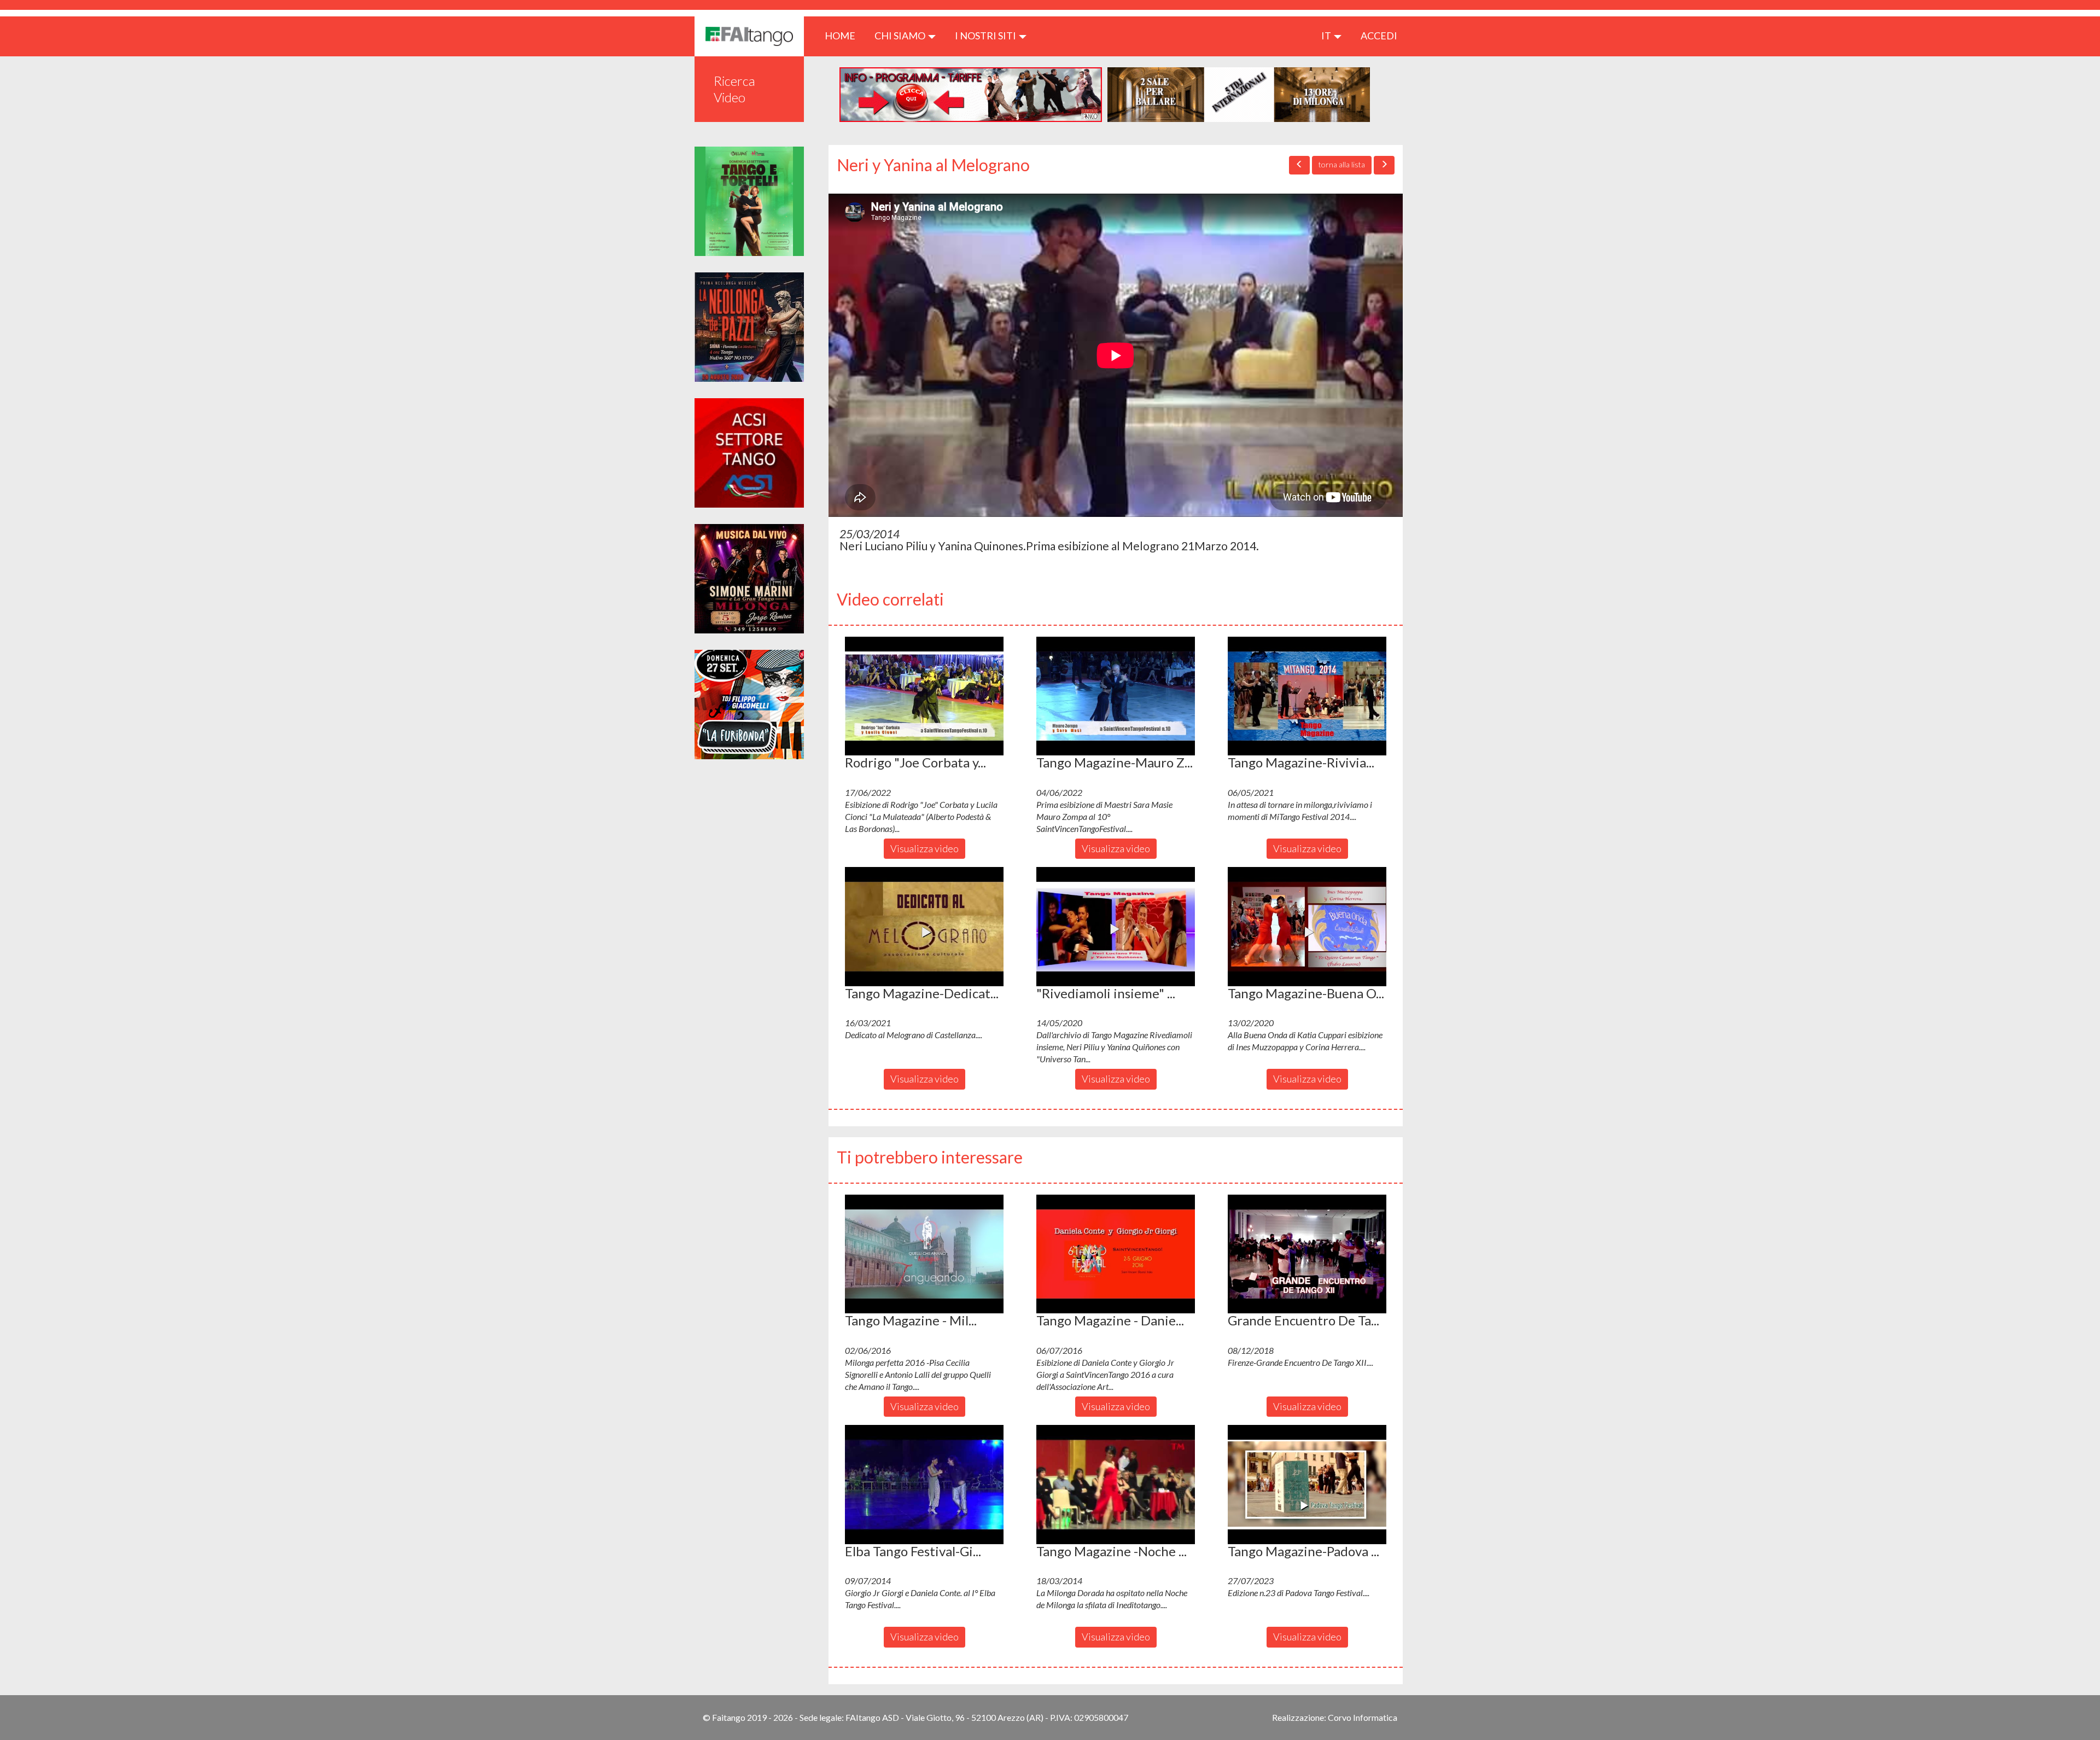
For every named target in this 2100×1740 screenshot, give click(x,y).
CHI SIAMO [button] (901, 36)
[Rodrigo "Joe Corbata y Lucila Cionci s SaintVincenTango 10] (924, 696)
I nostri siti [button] (986, 36)
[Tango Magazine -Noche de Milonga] (1116, 1485)
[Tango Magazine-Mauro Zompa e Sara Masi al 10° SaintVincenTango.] (1116, 696)
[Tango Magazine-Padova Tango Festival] (1307, 1485)
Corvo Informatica (1363, 1717)
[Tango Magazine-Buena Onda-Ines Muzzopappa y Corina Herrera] (1307, 927)
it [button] (1327, 36)
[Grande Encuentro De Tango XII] (1307, 1254)
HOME (844, 35)
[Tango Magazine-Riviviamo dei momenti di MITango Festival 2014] (1307, 696)
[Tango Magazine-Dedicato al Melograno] (924, 927)
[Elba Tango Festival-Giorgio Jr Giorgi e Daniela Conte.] (924, 1485)
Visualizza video (924, 848)
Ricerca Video (734, 89)
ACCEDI (1379, 36)
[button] (924, 696)
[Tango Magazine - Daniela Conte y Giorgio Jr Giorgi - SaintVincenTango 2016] (1116, 1254)
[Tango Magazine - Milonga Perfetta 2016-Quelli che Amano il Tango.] (924, 1254)
